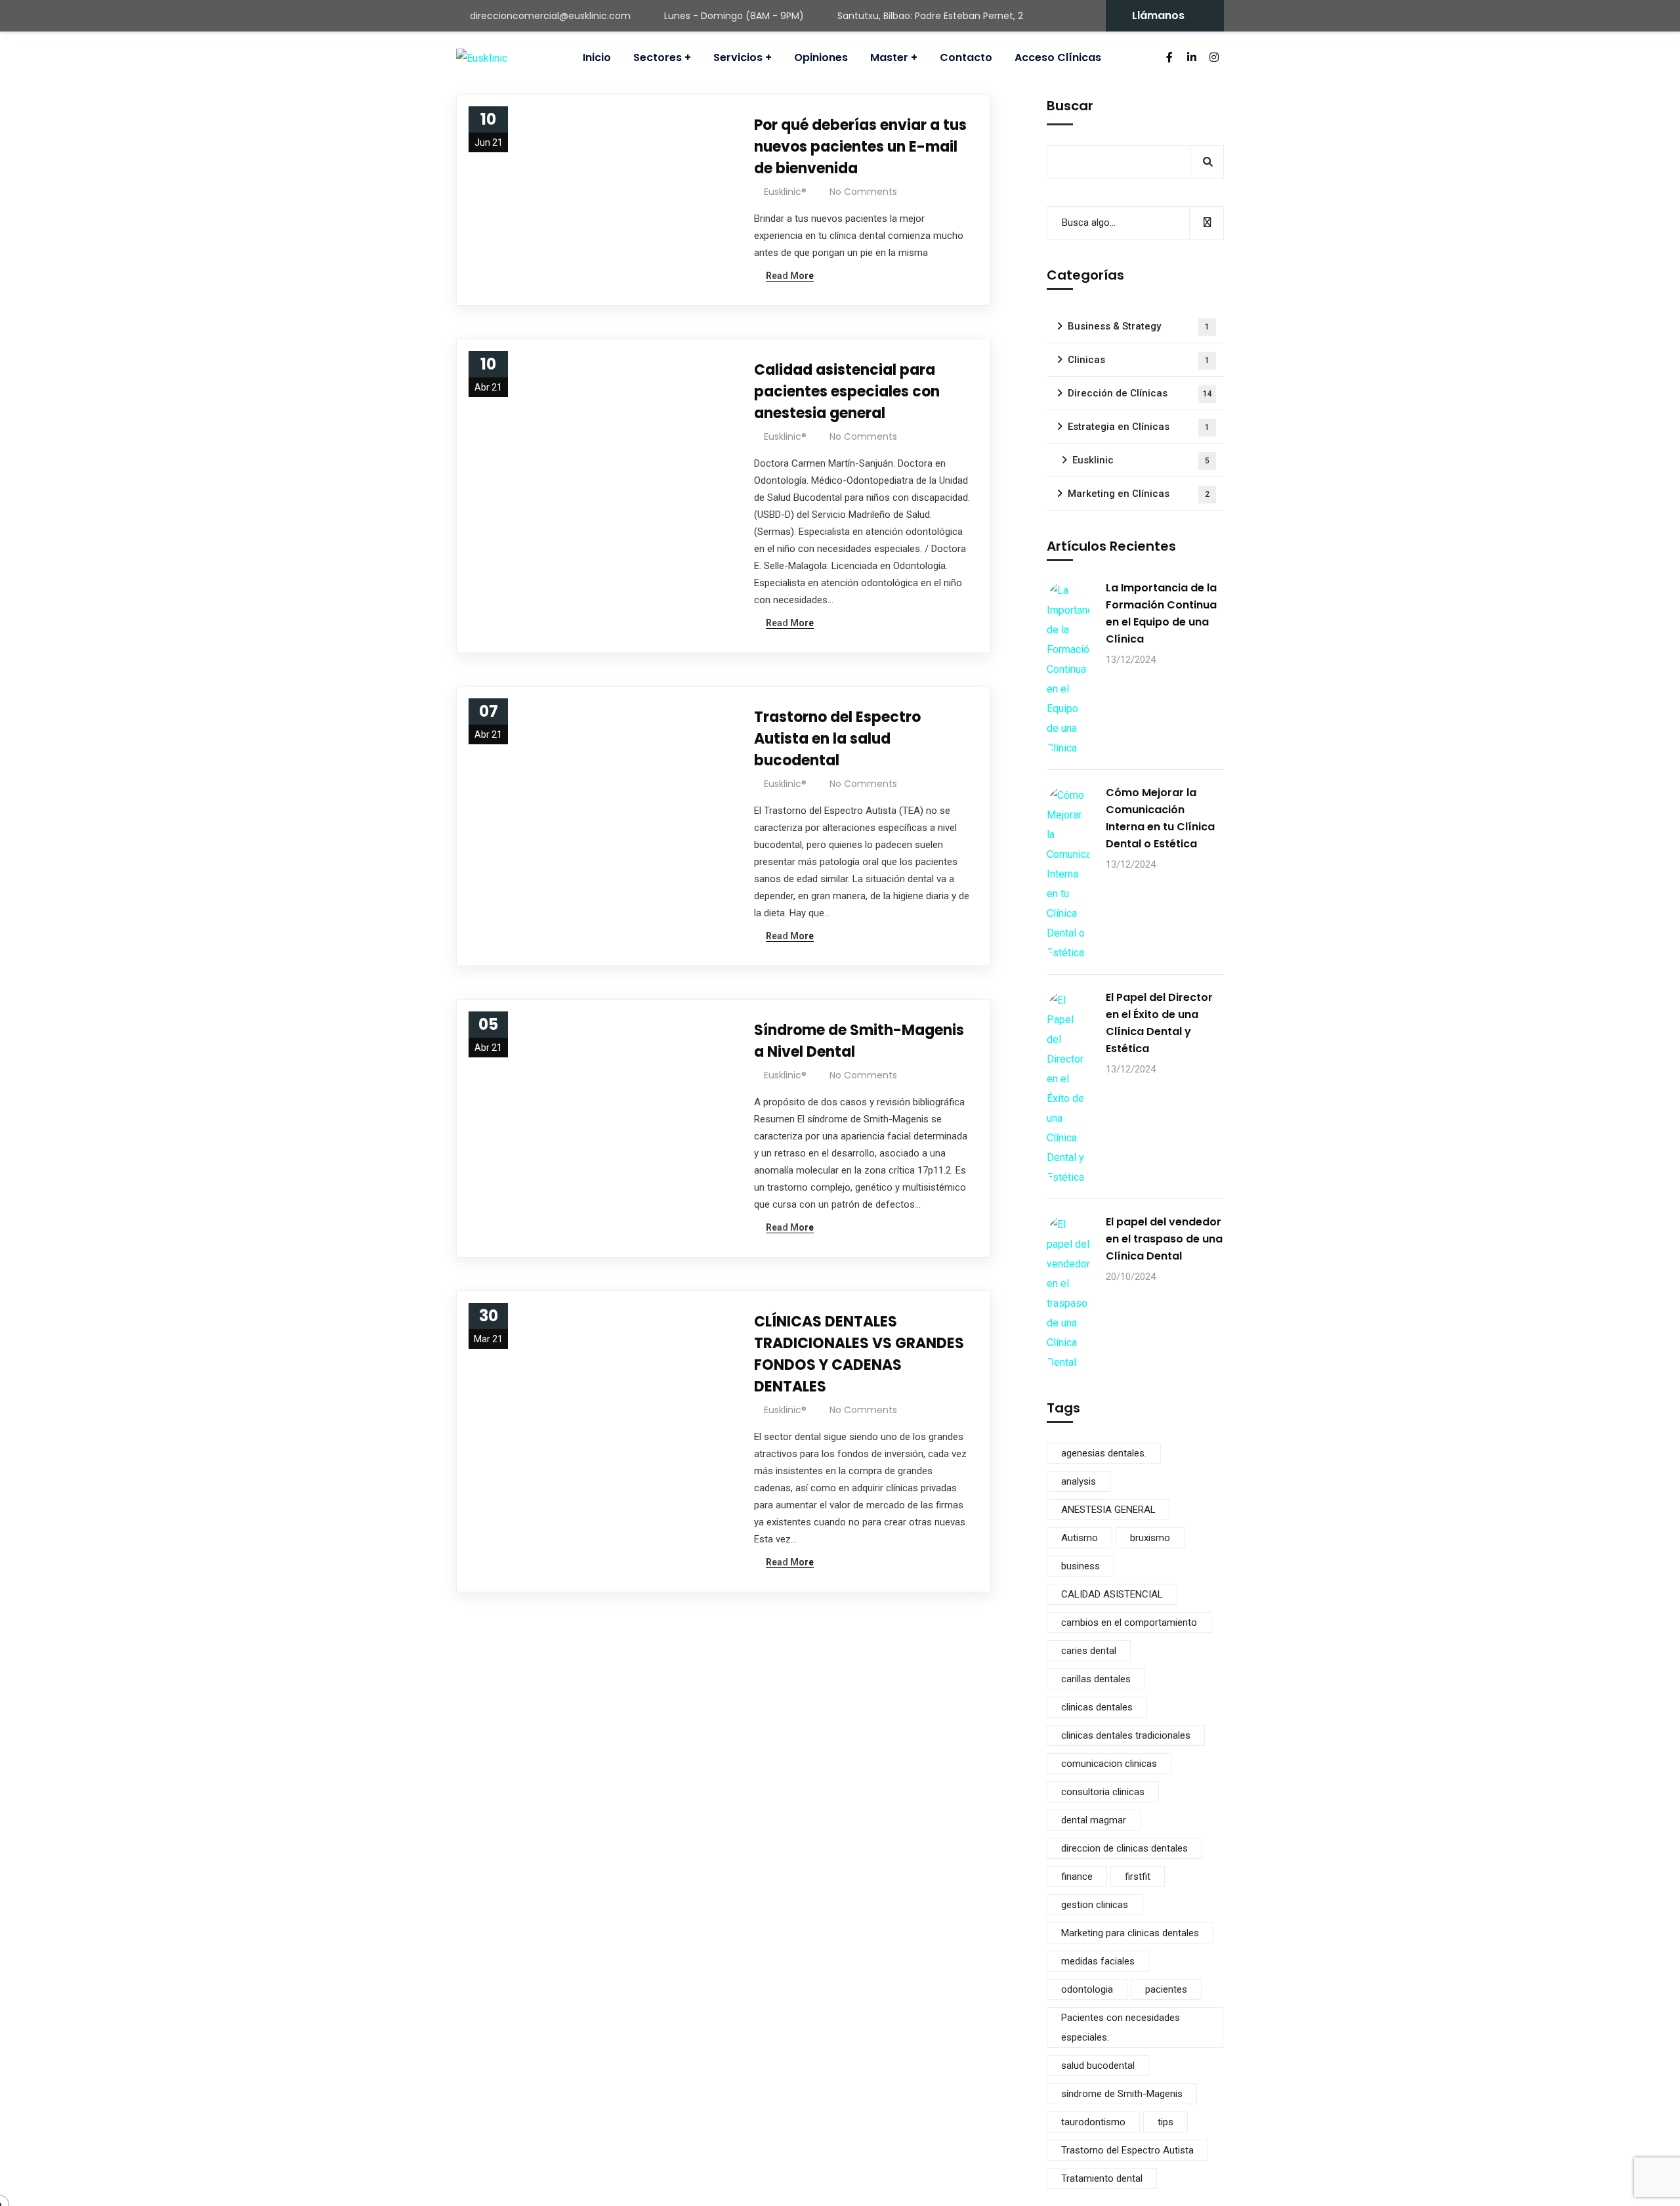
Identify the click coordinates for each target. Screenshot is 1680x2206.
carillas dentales (1096, 1679)
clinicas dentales (1097, 1707)
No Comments (863, 192)
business (1081, 1566)
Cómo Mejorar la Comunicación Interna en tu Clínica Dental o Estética (1160, 818)
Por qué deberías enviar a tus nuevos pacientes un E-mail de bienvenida (860, 147)
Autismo (1080, 1538)
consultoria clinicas (1103, 1792)
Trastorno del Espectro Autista (1127, 2150)
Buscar (1070, 106)
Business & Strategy (1139, 326)
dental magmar (1094, 1820)
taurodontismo (1093, 2122)
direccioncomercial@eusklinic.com (550, 16)
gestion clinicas (1095, 1905)
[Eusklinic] (482, 58)
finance (1077, 1877)
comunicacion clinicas (1109, 1764)
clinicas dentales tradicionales (1126, 1735)
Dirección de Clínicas (1140, 393)
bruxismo (1150, 1538)
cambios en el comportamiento (1129, 1623)
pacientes (1166, 1989)
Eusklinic (1141, 460)
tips (1165, 2122)
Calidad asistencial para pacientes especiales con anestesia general (847, 392)
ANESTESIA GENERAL (1108, 1510)
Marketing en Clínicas (1139, 494)
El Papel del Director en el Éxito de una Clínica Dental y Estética (1159, 1023)
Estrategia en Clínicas (1139, 427)
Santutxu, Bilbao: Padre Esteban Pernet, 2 (930, 16)
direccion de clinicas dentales (1124, 1848)
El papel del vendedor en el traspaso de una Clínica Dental (1164, 1239)
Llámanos (1158, 15)
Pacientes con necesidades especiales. (1121, 2027)
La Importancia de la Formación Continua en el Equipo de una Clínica (1161, 613)
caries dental (1089, 1651)
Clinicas (1139, 360)
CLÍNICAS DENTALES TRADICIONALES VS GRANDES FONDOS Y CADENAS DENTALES (859, 1354)
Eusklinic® (785, 192)
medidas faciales (1098, 1961)
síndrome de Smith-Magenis (1122, 2094)
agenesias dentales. (1104, 1453)
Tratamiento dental (1102, 2178)
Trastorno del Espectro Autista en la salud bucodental (837, 739)
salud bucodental (1098, 2066)
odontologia (1087, 1989)
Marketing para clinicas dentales (1130, 1933)
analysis (1079, 1481)
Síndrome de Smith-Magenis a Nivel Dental (859, 1041)
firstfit (1138, 1877)
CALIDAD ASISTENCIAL (1112, 1594)
